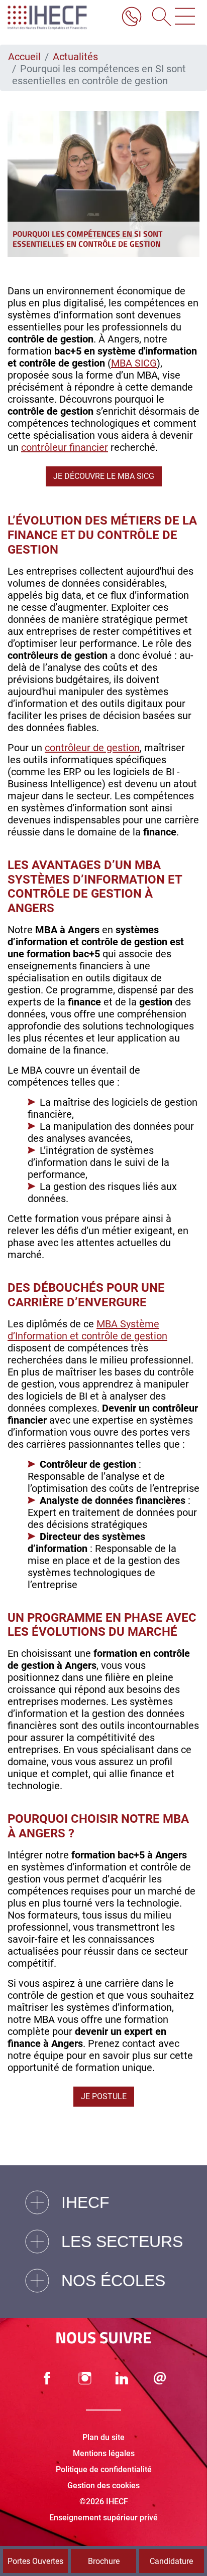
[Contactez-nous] (160, 2378)
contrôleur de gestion (92, 748)
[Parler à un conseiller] (132, 18)
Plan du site (103, 2437)
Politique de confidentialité (104, 2469)
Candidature (171, 2561)
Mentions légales (104, 2453)
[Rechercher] (158, 18)
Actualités (75, 57)
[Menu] (185, 18)
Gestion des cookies (103, 2485)
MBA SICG (134, 363)
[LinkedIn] (122, 2378)
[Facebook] (47, 2378)
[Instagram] (85, 2378)
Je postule (104, 2096)
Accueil (24, 57)
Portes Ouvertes (35, 2561)
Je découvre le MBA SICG (104, 476)
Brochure (104, 2561)
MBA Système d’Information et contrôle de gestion (87, 1330)
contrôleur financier (65, 447)
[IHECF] (58, 18)
